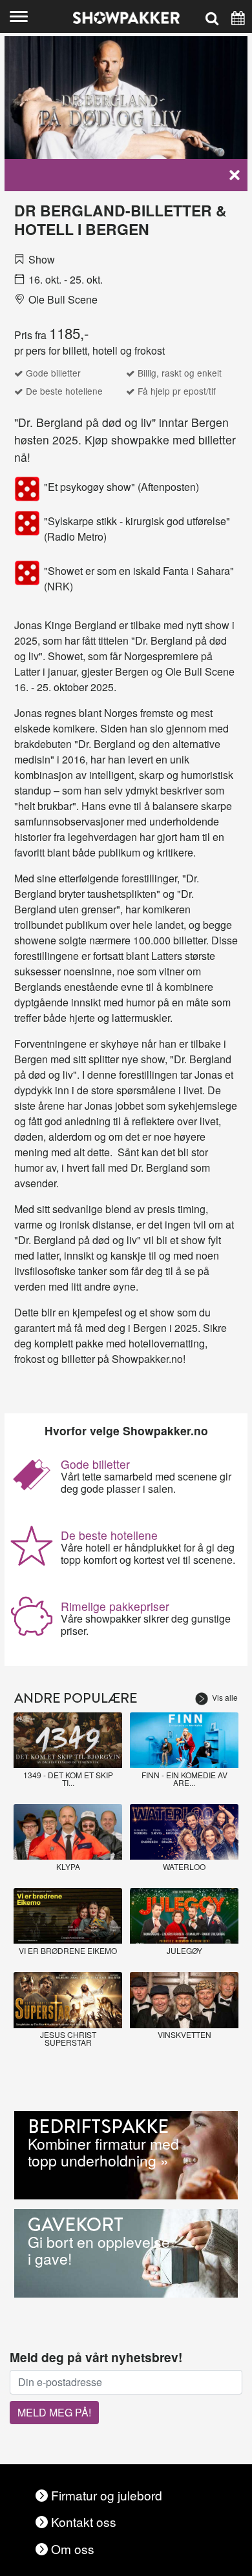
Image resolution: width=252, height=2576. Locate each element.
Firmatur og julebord (107, 2495)
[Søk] (212, 16)
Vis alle (225, 1697)
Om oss (73, 2549)
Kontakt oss (84, 2521)
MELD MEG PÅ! (54, 2412)
